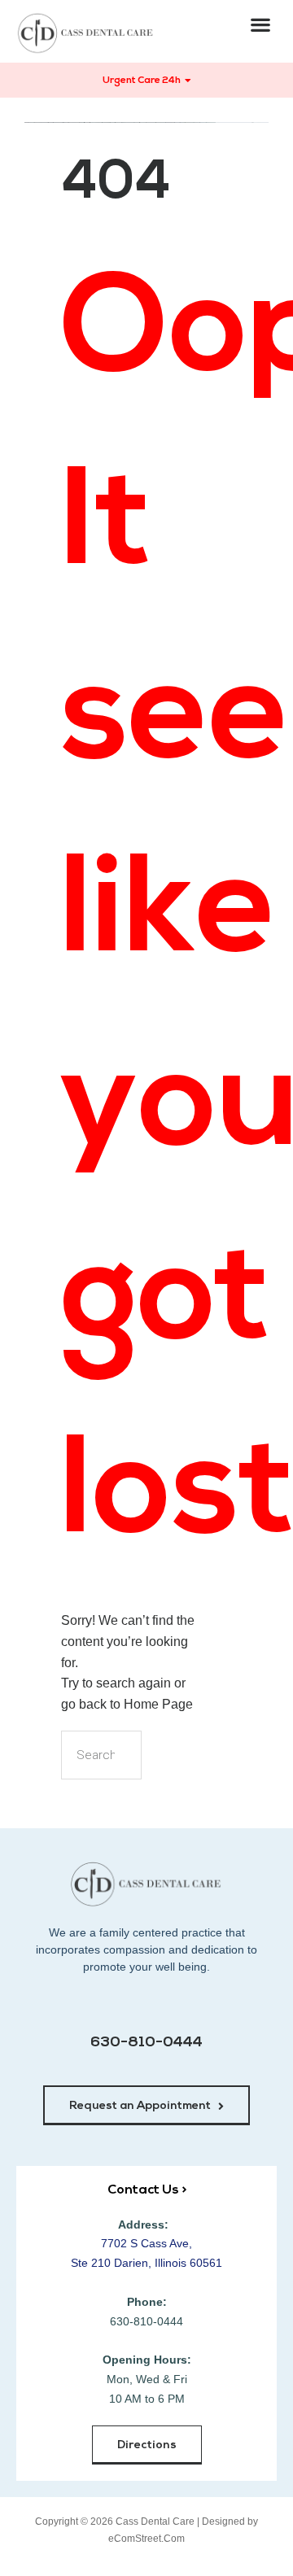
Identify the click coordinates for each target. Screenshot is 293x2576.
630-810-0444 (146, 2043)
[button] (261, 24)
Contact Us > (147, 2190)
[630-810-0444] (147, 2008)
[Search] (168, 1755)
